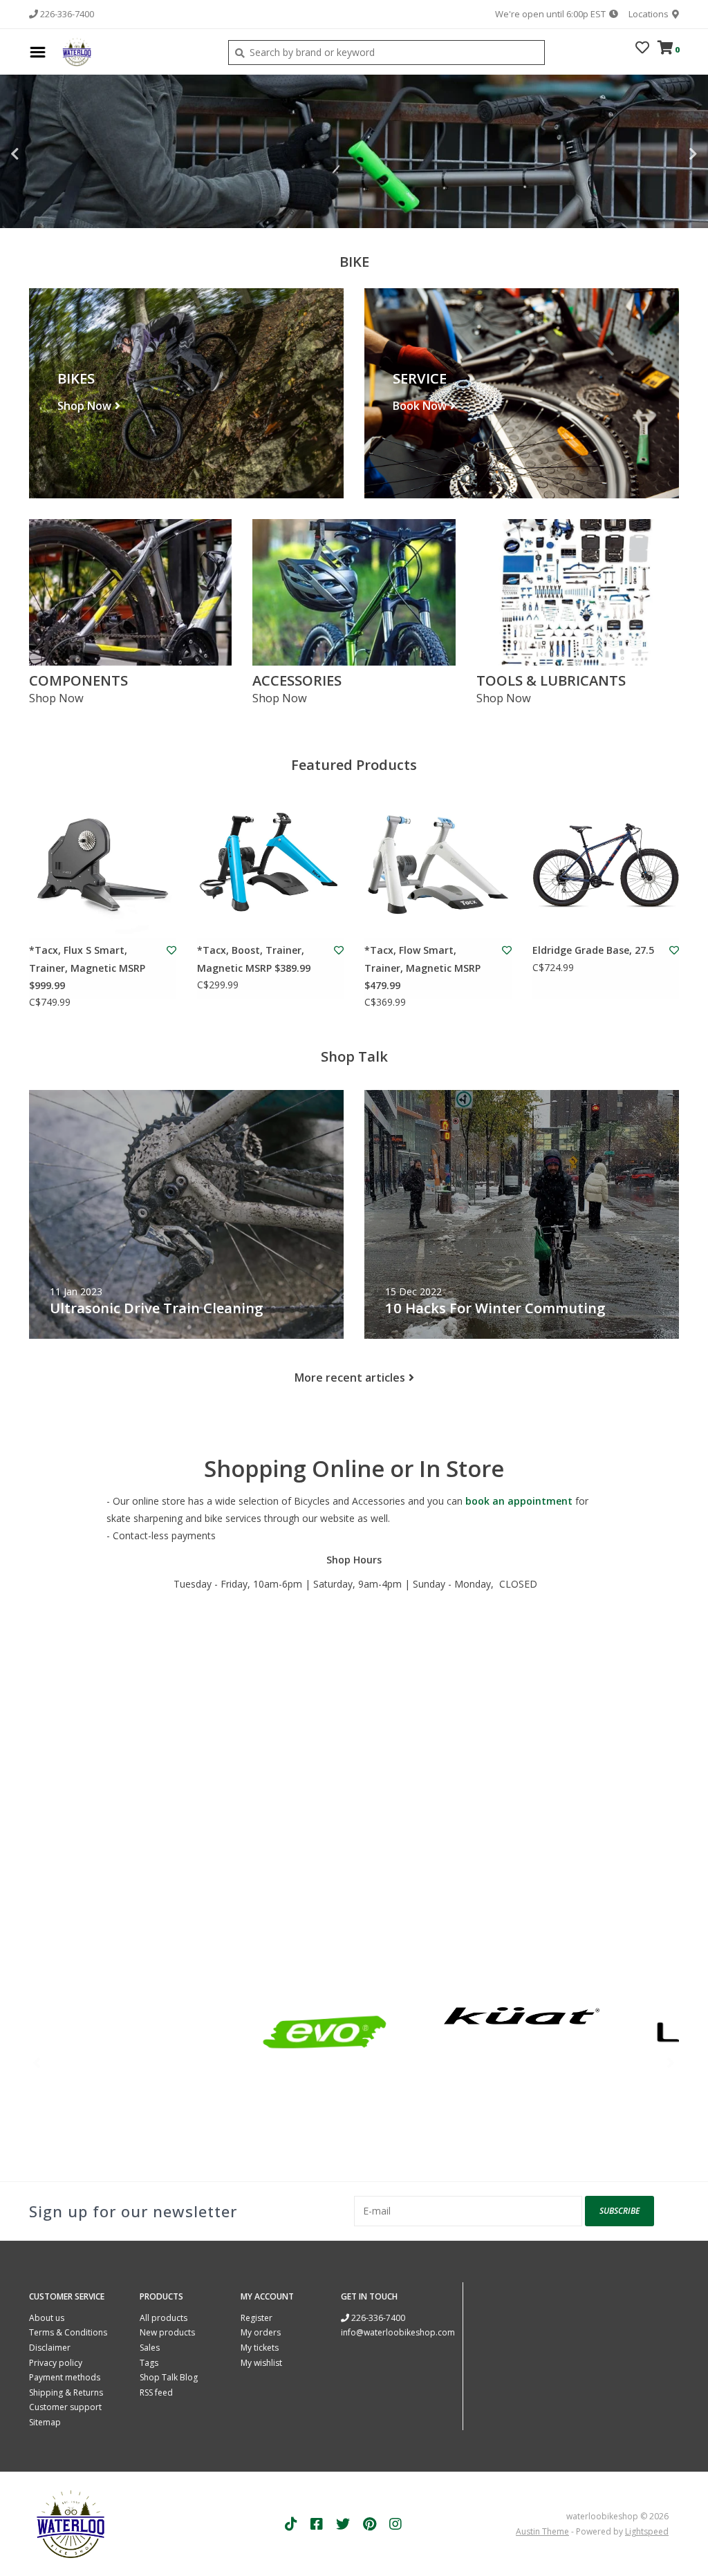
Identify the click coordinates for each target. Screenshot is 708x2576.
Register (257, 2318)
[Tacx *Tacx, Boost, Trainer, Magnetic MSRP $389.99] (271, 865)
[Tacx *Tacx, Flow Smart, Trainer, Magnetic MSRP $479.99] (438, 865)
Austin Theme (542, 2531)
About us (47, 2318)
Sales (150, 2348)
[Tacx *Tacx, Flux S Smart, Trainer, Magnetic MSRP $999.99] (103, 865)
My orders (261, 2332)
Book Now (420, 406)
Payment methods (65, 2377)
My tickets (260, 2348)
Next (663, 154)
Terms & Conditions (68, 2332)
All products (164, 2318)
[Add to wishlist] (171, 950)
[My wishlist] (642, 49)
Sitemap (45, 2422)
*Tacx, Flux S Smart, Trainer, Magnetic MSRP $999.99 (87, 967)
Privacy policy (56, 2363)
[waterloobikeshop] (133, 52)
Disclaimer (50, 2348)
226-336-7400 (377, 2318)
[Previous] (37, 2062)
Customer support (65, 2407)
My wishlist (261, 2363)
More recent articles (350, 1378)
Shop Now (84, 406)
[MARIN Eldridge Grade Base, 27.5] (606, 865)
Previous (45, 154)
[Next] (671, 2062)
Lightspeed (647, 2531)
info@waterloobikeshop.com (398, 2332)
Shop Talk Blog (169, 2377)
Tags (149, 2363)
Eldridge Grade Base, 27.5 (593, 950)
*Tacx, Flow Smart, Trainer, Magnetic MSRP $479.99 (422, 967)
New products (167, 2332)
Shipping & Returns (66, 2392)
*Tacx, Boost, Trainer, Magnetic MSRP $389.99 (254, 959)
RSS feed (156, 2392)
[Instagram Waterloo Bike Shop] (395, 2524)
